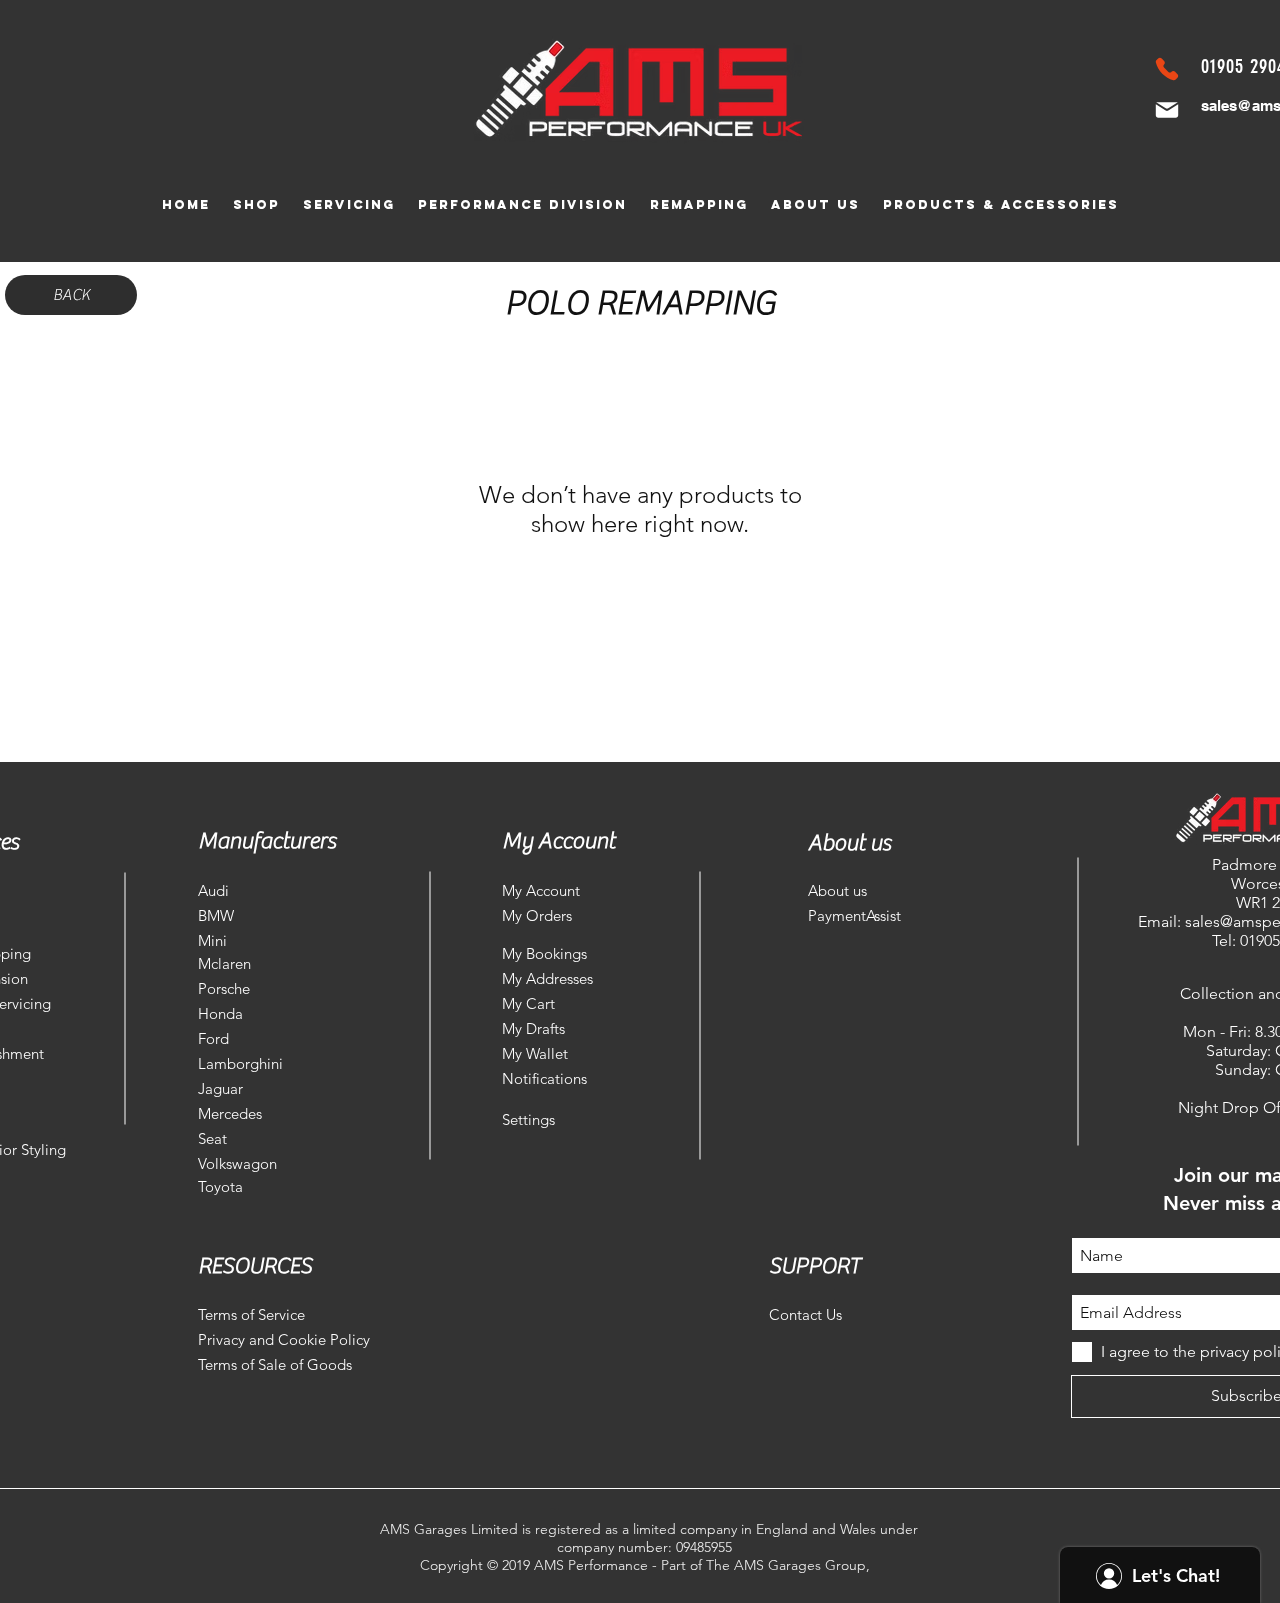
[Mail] (1167, 110)
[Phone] (1167, 69)
